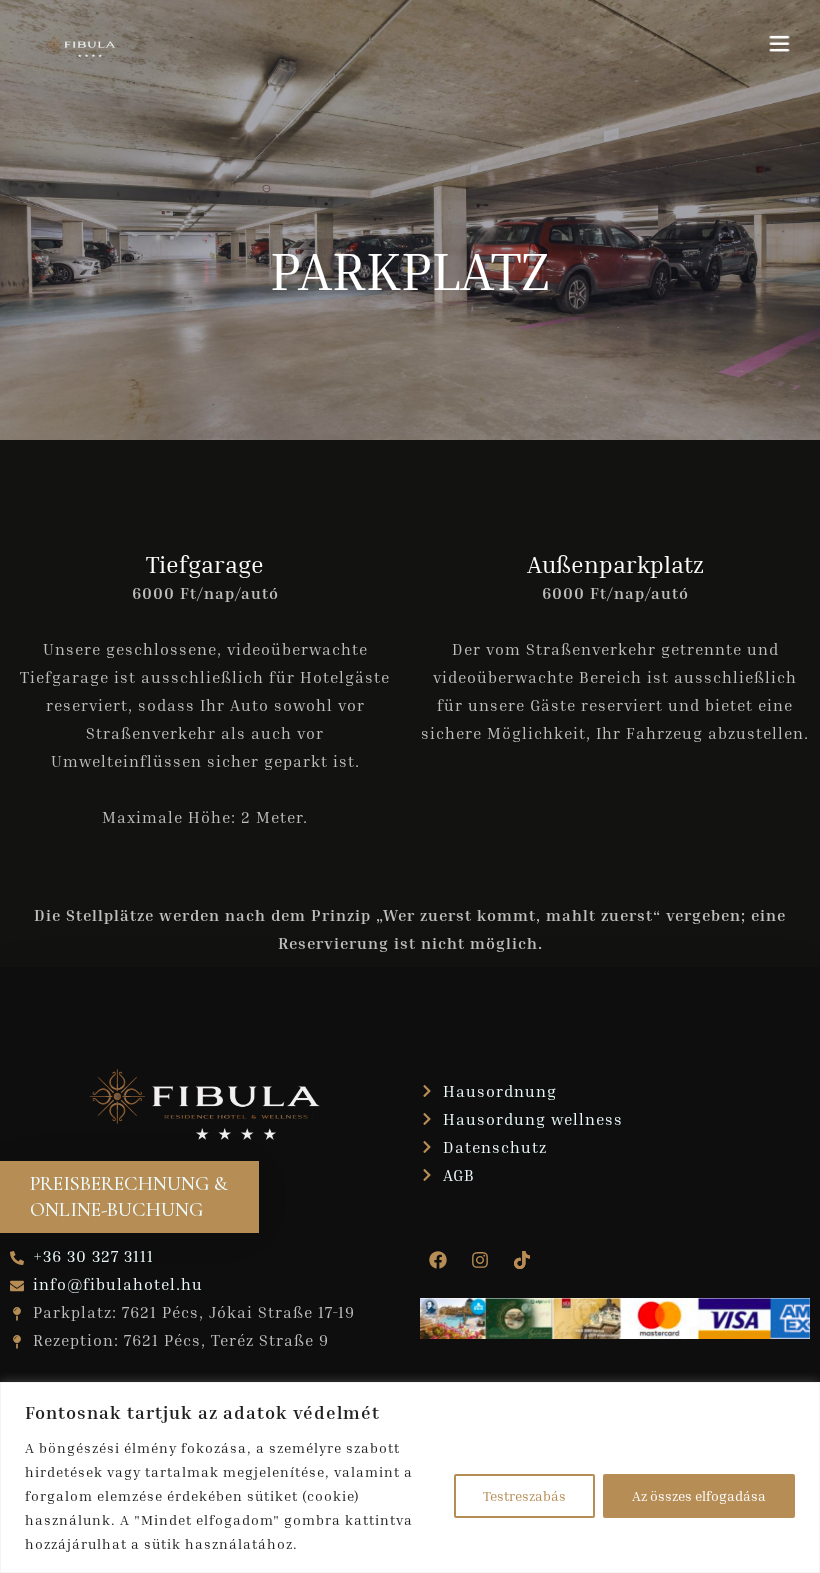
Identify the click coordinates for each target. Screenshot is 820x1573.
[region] (410, 1477)
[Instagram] (480, 1260)
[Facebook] (438, 1260)
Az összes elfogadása (699, 1495)
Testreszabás (524, 1495)
